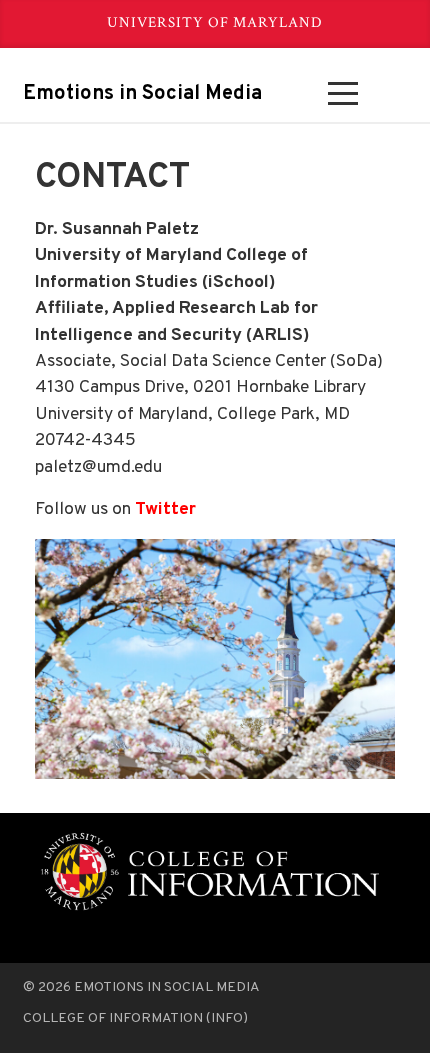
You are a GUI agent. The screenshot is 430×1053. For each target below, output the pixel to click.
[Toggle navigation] (343, 94)
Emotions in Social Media (142, 94)
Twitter (165, 509)
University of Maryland (215, 22)
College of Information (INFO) (135, 1018)
